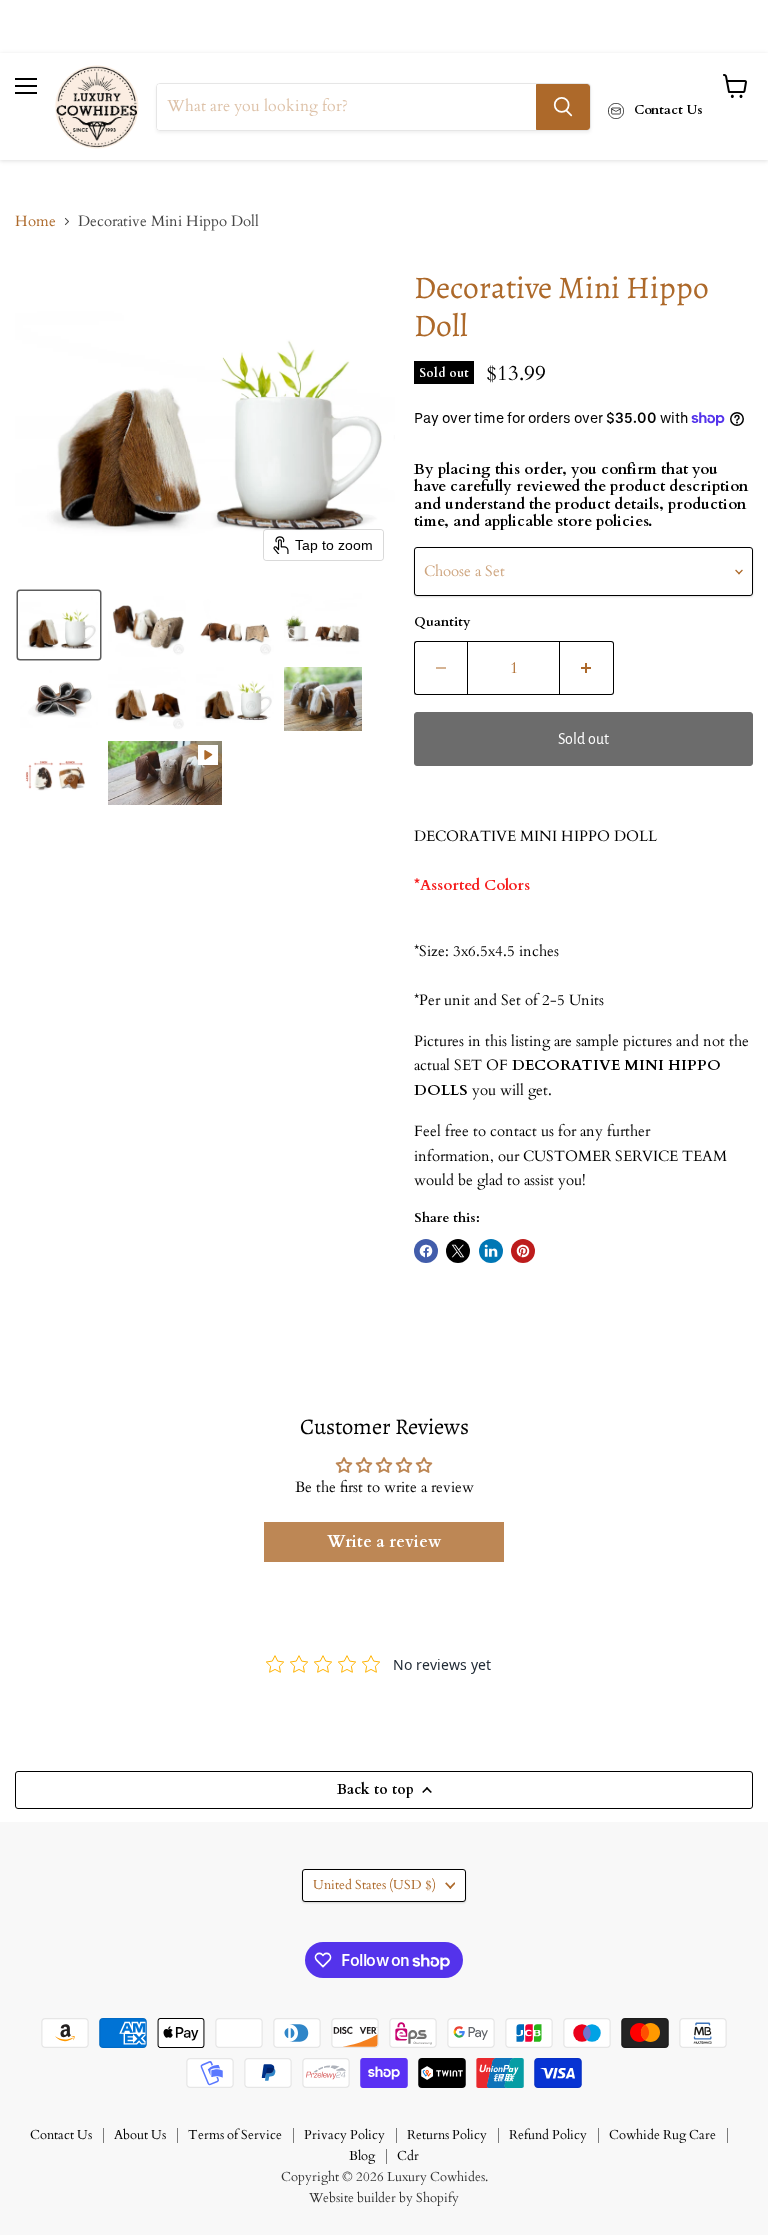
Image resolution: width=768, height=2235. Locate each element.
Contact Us (61, 2135)
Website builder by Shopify (384, 2198)
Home (35, 221)
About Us (140, 2135)
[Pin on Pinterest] (523, 1251)
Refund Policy (548, 2135)
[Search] (563, 107)
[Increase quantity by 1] (587, 668)
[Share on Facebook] (426, 1251)
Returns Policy (447, 2135)
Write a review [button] (384, 1542)
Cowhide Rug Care (662, 2135)
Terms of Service (235, 2135)
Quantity (442, 622)
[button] (59, 625)
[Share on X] (458, 1251)
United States (374, 1885)
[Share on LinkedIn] (491, 1251)
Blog (362, 2156)
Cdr (408, 2156)
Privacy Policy (344, 2135)
